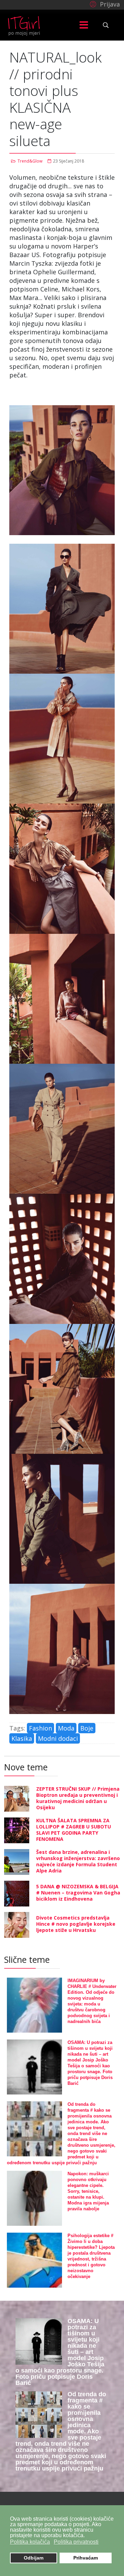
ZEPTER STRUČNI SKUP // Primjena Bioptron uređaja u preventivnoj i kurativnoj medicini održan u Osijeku (78, 1798)
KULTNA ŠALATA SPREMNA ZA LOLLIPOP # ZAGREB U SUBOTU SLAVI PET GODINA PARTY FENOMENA (74, 1830)
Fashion (40, 1728)
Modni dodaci (58, 1738)
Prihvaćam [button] (86, 2558)
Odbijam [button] (34, 2558)
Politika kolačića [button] (30, 2542)
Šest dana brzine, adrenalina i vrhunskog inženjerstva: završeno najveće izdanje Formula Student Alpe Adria (78, 1861)
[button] (104, 4)
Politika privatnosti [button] (76, 2542)
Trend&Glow (30, 161)
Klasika (22, 1738)
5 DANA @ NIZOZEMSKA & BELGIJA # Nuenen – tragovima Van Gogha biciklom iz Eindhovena (78, 1893)
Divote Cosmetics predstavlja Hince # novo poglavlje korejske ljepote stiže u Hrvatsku (76, 1924)
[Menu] (84, 25)
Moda (66, 1728)
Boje (87, 1728)
